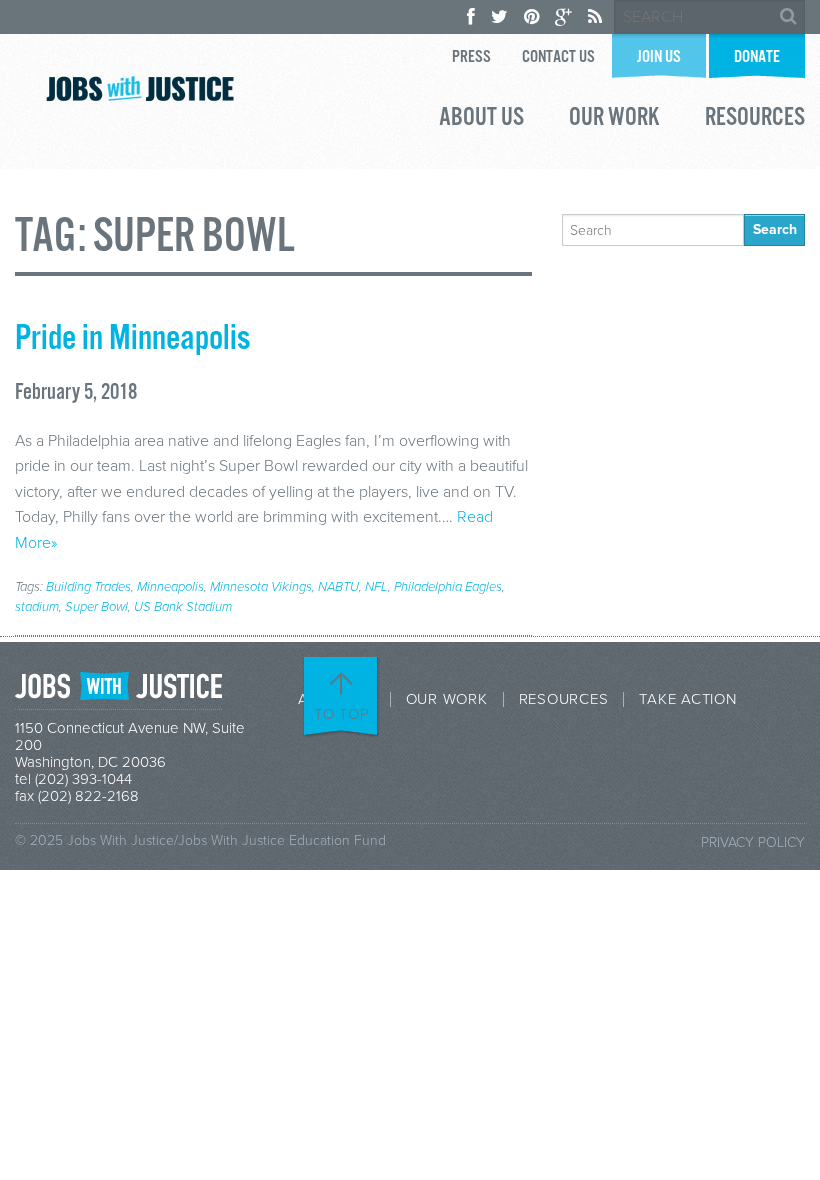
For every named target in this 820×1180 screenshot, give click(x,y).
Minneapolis (170, 587)
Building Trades (88, 587)
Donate (757, 57)
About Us (481, 120)
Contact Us (558, 57)
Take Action (687, 699)
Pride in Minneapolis (132, 339)
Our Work (614, 120)
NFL (376, 587)
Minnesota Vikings (261, 587)
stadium (37, 607)
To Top (342, 714)
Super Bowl (96, 607)
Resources (755, 120)
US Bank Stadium (183, 607)
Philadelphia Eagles (448, 587)
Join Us (659, 57)
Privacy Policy (753, 842)
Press (471, 57)
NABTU (338, 587)
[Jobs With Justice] (140, 88)
